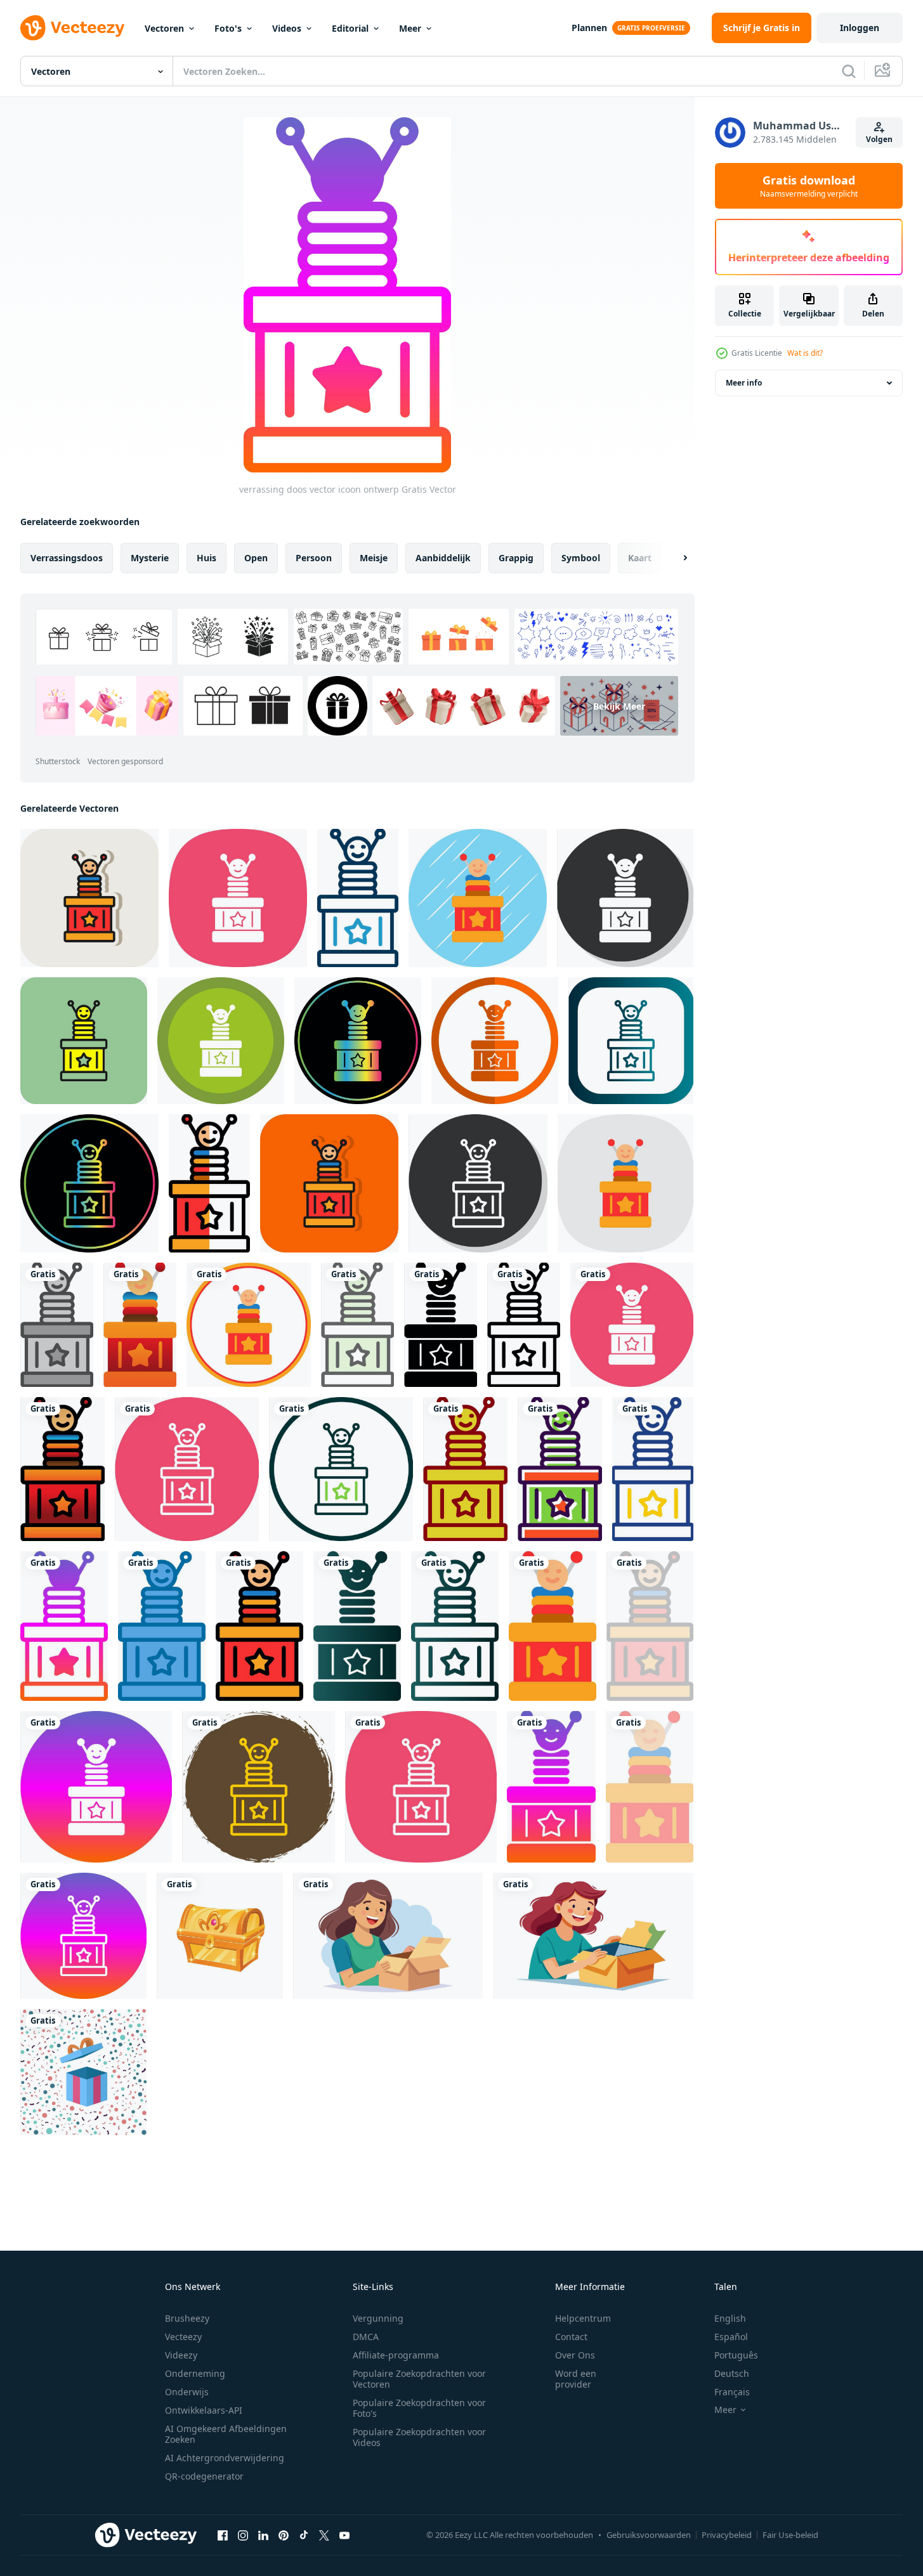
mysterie (150, 558)
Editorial (350, 28)
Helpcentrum (583, 2318)
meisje (374, 558)
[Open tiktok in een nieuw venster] (304, 2535)
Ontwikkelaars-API (204, 2410)
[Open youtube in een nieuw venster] (344, 2535)
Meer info (744, 383)
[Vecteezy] (72, 28)
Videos (287, 28)
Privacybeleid (727, 2535)
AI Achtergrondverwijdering (225, 2458)
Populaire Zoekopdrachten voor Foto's (419, 2408)
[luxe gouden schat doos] (220, 1936)
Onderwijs (187, 2392)
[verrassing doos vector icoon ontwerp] (89, 898)
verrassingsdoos (67, 558)
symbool (581, 558)
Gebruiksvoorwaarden (649, 2535)
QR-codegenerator (204, 2476)
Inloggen (860, 28)
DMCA (366, 2337)
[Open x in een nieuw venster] (324, 2535)
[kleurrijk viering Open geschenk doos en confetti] (83, 2072)
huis (206, 558)
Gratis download (809, 186)
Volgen (879, 139)
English (730, 2318)
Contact (571, 2337)
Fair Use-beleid (790, 2535)
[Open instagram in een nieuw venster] (243, 2535)
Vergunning (378, 2318)
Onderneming (195, 2373)
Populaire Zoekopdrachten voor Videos (419, 2437)
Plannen (589, 28)
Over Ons (575, 2355)
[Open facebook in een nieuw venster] (223, 2535)
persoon (314, 558)
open (256, 558)
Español (731, 2337)
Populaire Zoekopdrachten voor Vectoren (419, 2379)
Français (732, 2392)
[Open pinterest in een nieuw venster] (284, 2535)
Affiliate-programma (396, 2355)
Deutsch (732, 2373)
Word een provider (576, 2379)
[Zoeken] (849, 71)
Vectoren (164, 28)
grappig (516, 558)
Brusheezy (187, 2318)
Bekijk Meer (619, 706)
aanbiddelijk (443, 558)
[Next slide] (674, 558)
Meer (410, 28)
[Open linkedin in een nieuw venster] (263, 2535)
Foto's (228, 28)
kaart (640, 558)
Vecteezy (183, 2337)
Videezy (181, 2355)
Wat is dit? (805, 353)
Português (736, 2355)
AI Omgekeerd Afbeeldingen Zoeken (226, 2434)
